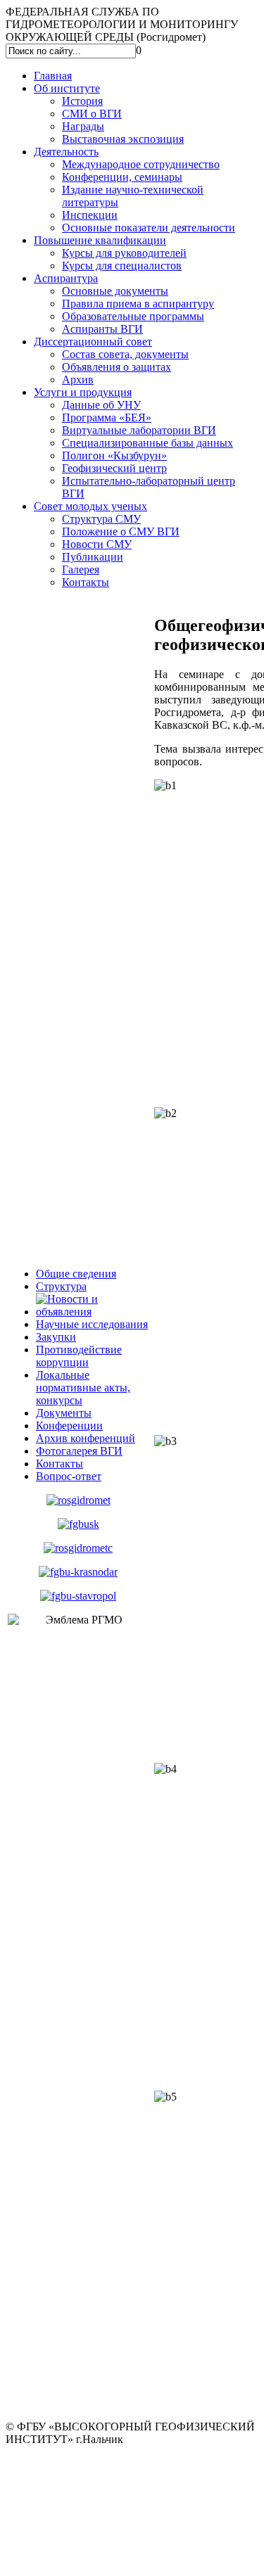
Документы (64, 1413)
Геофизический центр (114, 468)
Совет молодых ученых (90, 506)
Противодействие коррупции (79, 1356)
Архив (78, 380)
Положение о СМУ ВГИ (121, 531)
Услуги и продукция (83, 392)
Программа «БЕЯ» (107, 417)
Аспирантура (66, 278)
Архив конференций (86, 1438)
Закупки (56, 1337)
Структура (61, 1286)
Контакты (86, 582)
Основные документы (115, 291)
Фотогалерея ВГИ (79, 1451)
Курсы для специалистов (122, 266)
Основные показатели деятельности (149, 228)
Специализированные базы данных (147, 443)
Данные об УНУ (101, 405)
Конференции (69, 1426)
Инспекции (90, 215)
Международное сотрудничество (141, 164)
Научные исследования (92, 1324)
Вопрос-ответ (69, 1476)
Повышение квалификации (100, 240)
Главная (53, 76)
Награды (83, 126)
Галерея (81, 569)
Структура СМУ (101, 519)
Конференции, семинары (122, 177)
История (82, 101)
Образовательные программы (133, 316)
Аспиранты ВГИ (102, 329)
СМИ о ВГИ (92, 114)
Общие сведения (76, 1274)
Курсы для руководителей (124, 253)
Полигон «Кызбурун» (114, 455)
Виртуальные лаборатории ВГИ (139, 430)
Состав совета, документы (125, 354)
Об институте (67, 88)
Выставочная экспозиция (123, 139)
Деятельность (66, 152)
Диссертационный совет (93, 342)
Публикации (93, 557)
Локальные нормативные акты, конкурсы (83, 1388)
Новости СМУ (97, 544)
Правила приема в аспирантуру (138, 304)
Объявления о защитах (117, 367)
